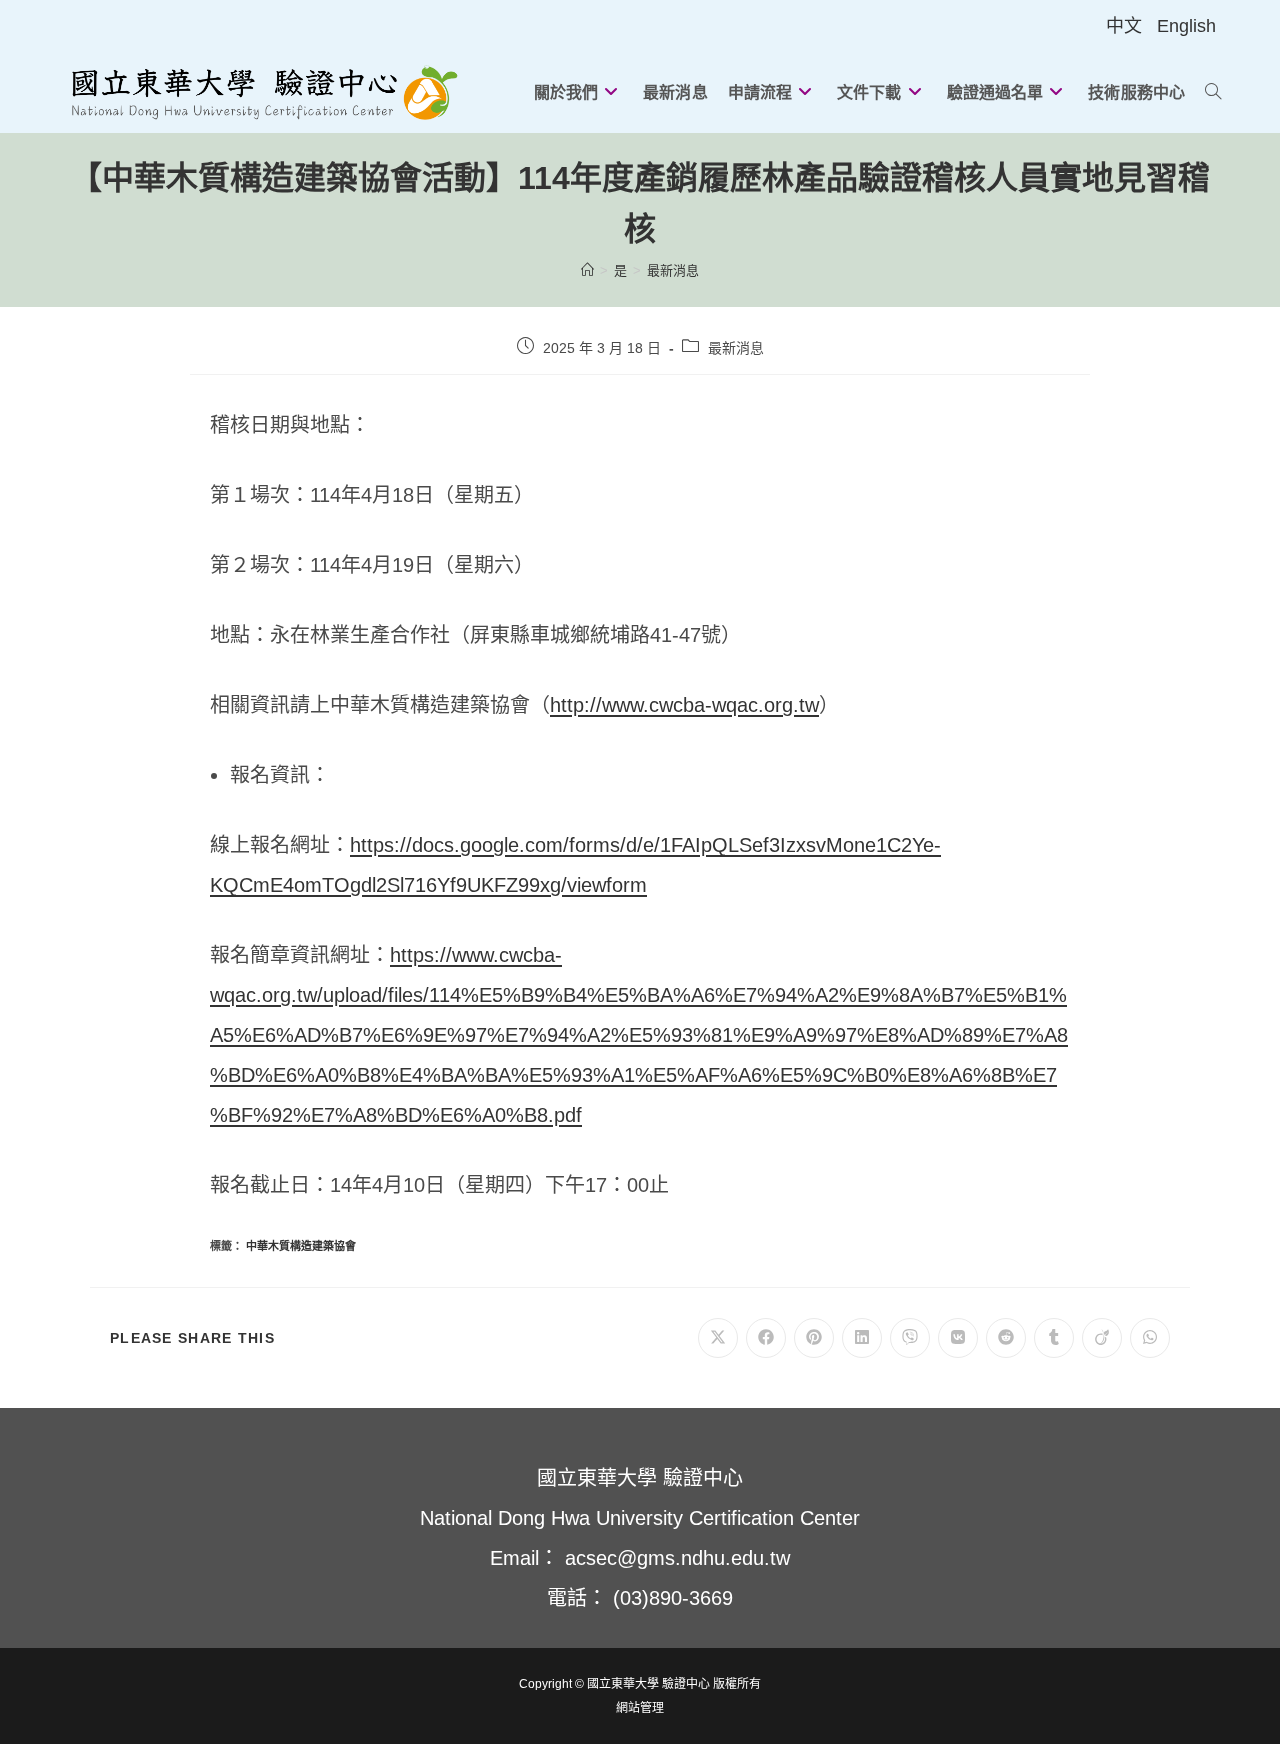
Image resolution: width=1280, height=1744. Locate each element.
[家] (587, 270)
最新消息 (673, 270)
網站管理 (640, 1708)
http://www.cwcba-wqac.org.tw (684, 705)
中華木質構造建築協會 (301, 1246)
